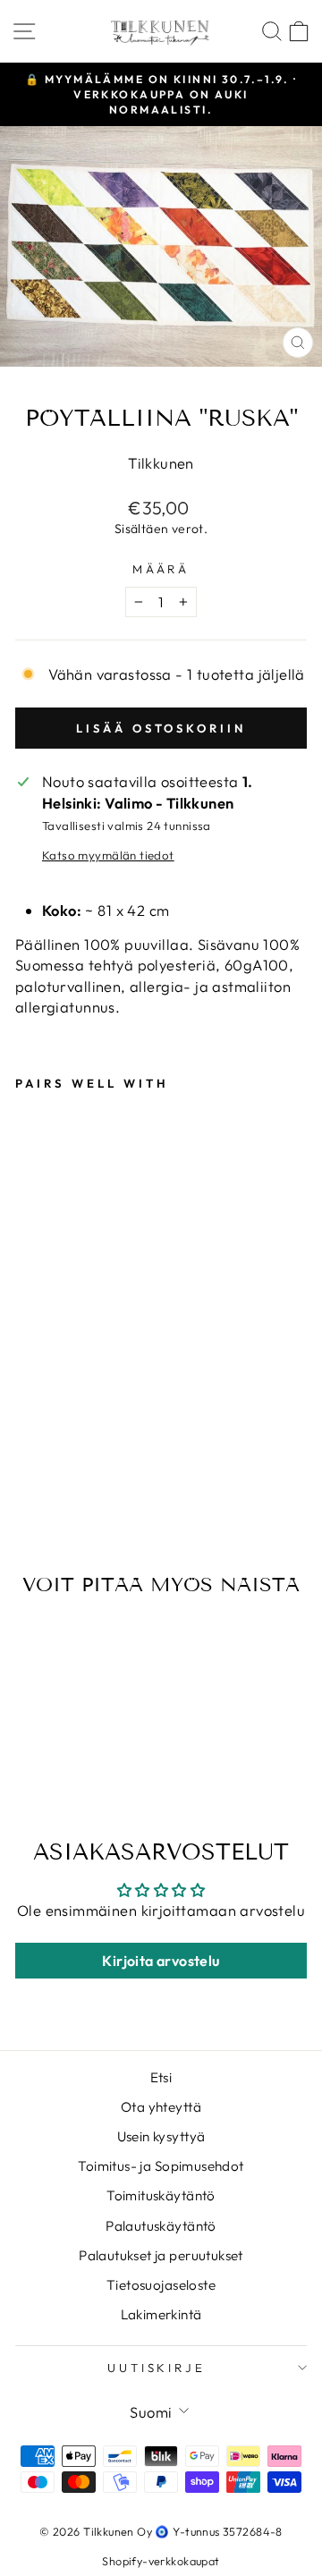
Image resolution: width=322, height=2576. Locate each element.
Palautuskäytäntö (161, 2226)
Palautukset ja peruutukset (161, 2255)
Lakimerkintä (161, 2314)
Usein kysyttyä (161, 2136)
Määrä (161, 569)
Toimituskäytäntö (161, 2195)
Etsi (161, 2077)
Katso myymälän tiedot (108, 855)
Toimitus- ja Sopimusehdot (161, 2166)
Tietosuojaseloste (161, 2285)
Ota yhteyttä (161, 2107)
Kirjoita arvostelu (161, 1961)
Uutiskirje (157, 2368)
